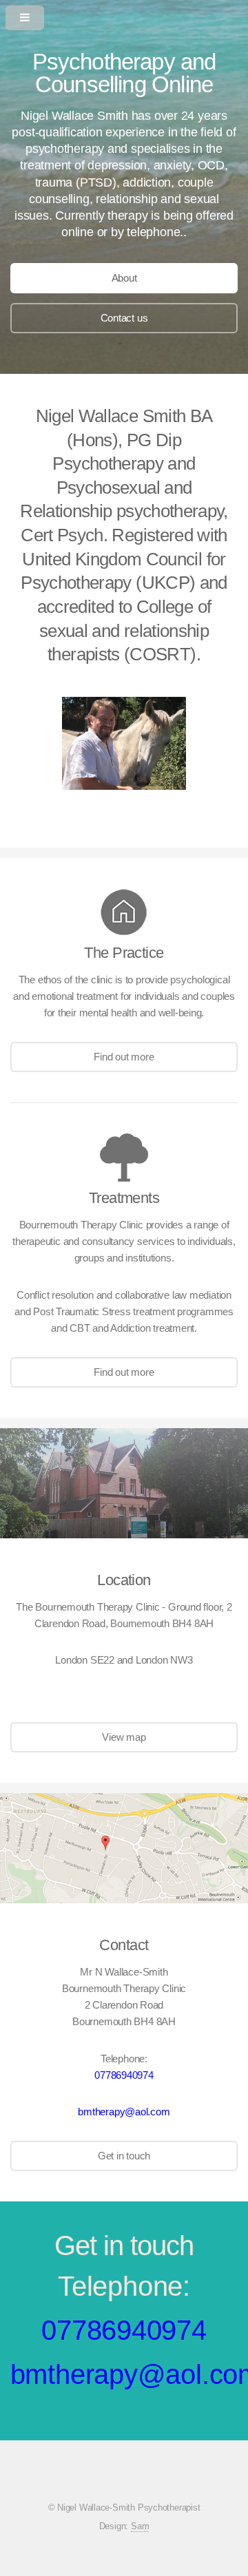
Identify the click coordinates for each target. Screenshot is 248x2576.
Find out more (124, 1057)
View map (124, 1737)
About (124, 278)
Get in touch (124, 2156)
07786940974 (124, 2075)
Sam (140, 2526)
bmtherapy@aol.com (124, 2112)
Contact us (124, 318)
